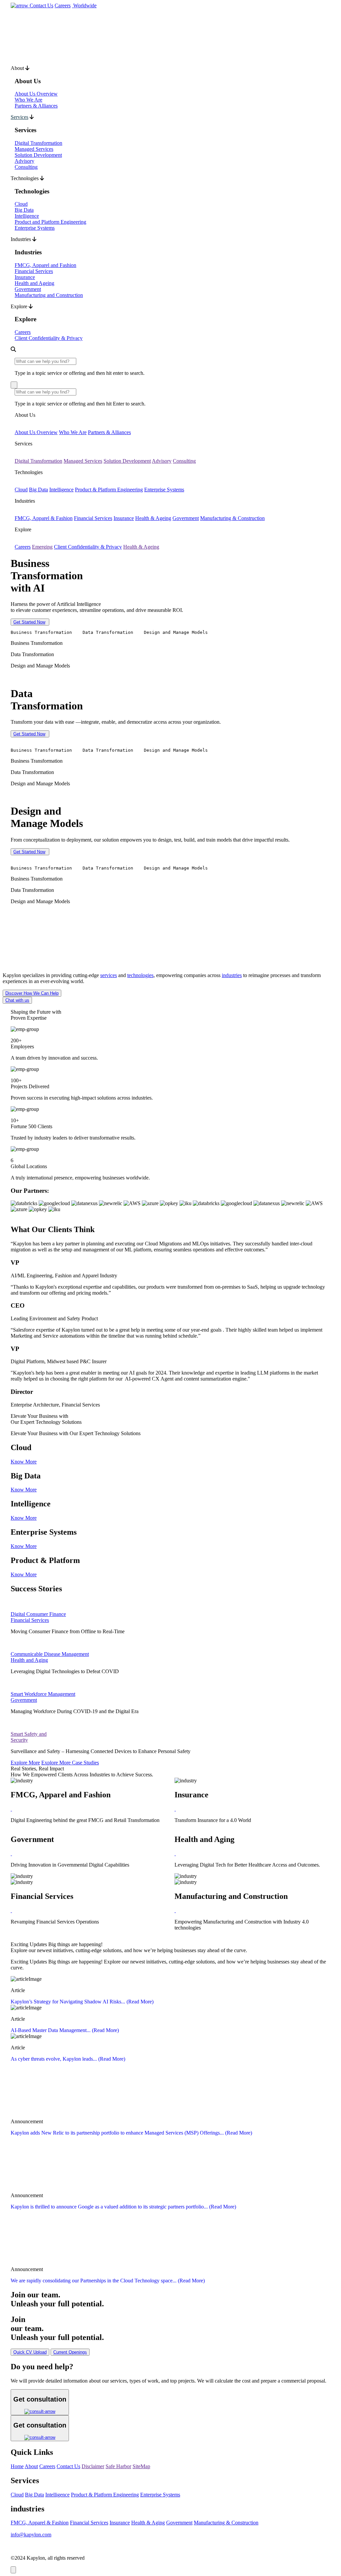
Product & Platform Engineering (109, 490)
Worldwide (84, 5)
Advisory (24, 161)
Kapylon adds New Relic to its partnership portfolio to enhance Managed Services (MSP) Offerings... (131, 2133)
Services (19, 117)
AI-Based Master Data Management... (65, 2030)
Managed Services (34, 149)
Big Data (24, 210)
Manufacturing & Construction (232, 518)
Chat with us (17, 1000)
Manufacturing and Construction (49, 295)
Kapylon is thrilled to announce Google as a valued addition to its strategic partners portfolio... (123, 2207)
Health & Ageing (153, 518)
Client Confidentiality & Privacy (49, 338)
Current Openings (70, 2352)
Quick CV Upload (30, 2352)
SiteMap (141, 2466)
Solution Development (38, 155)
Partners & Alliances (36, 106)
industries (232, 975)
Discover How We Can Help (32, 993)
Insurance (25, 277)
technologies (140, 975)
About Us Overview (36, 94)
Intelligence (27, 216)
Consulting (26, 167)
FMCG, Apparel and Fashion (45, 265)
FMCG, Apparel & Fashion (44, 518)
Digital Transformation (38, 143)
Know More (24, 1462)
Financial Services (34, 271)
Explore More (25, 1763)
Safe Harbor (118, 2466)
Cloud (21, 204)
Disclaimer (93, 2466)
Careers (63, 5)
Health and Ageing (34, 283)
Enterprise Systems (35, 228)
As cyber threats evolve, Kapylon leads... (68, 2059)
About (31, 2466)
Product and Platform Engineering (50, 222)
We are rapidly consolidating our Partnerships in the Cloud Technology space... (108, 2281)
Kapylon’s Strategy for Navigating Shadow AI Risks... (82, 2002)
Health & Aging (148, 2523)
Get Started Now (29, 622)
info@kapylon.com (31, 2535)
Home (17, 2466)
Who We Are (28, 100)
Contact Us (41, 5)
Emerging (42, 547)
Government (28, 289)
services (109, 975)
